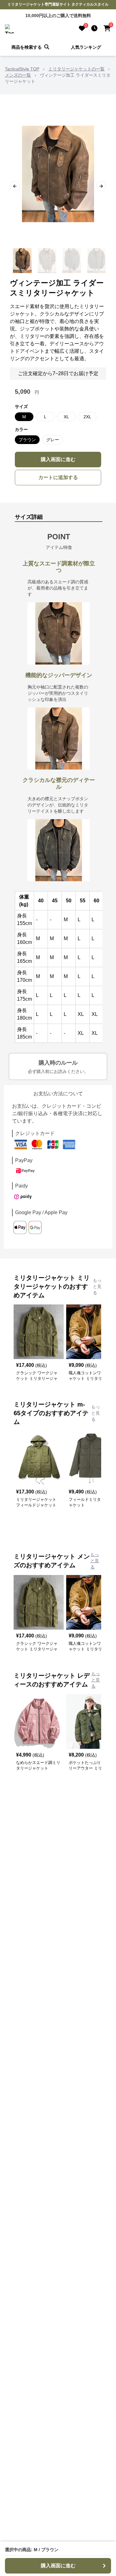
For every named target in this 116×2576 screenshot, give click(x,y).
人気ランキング (86, 47)
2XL (87, 417)
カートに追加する (58, 477)
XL (66, 417)
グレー (53, 440)
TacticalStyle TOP (22, 69)
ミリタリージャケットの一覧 (76, 69)
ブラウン (27, 440)
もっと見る (97, 1286)
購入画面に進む (58, 459)
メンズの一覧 (18, 75)
